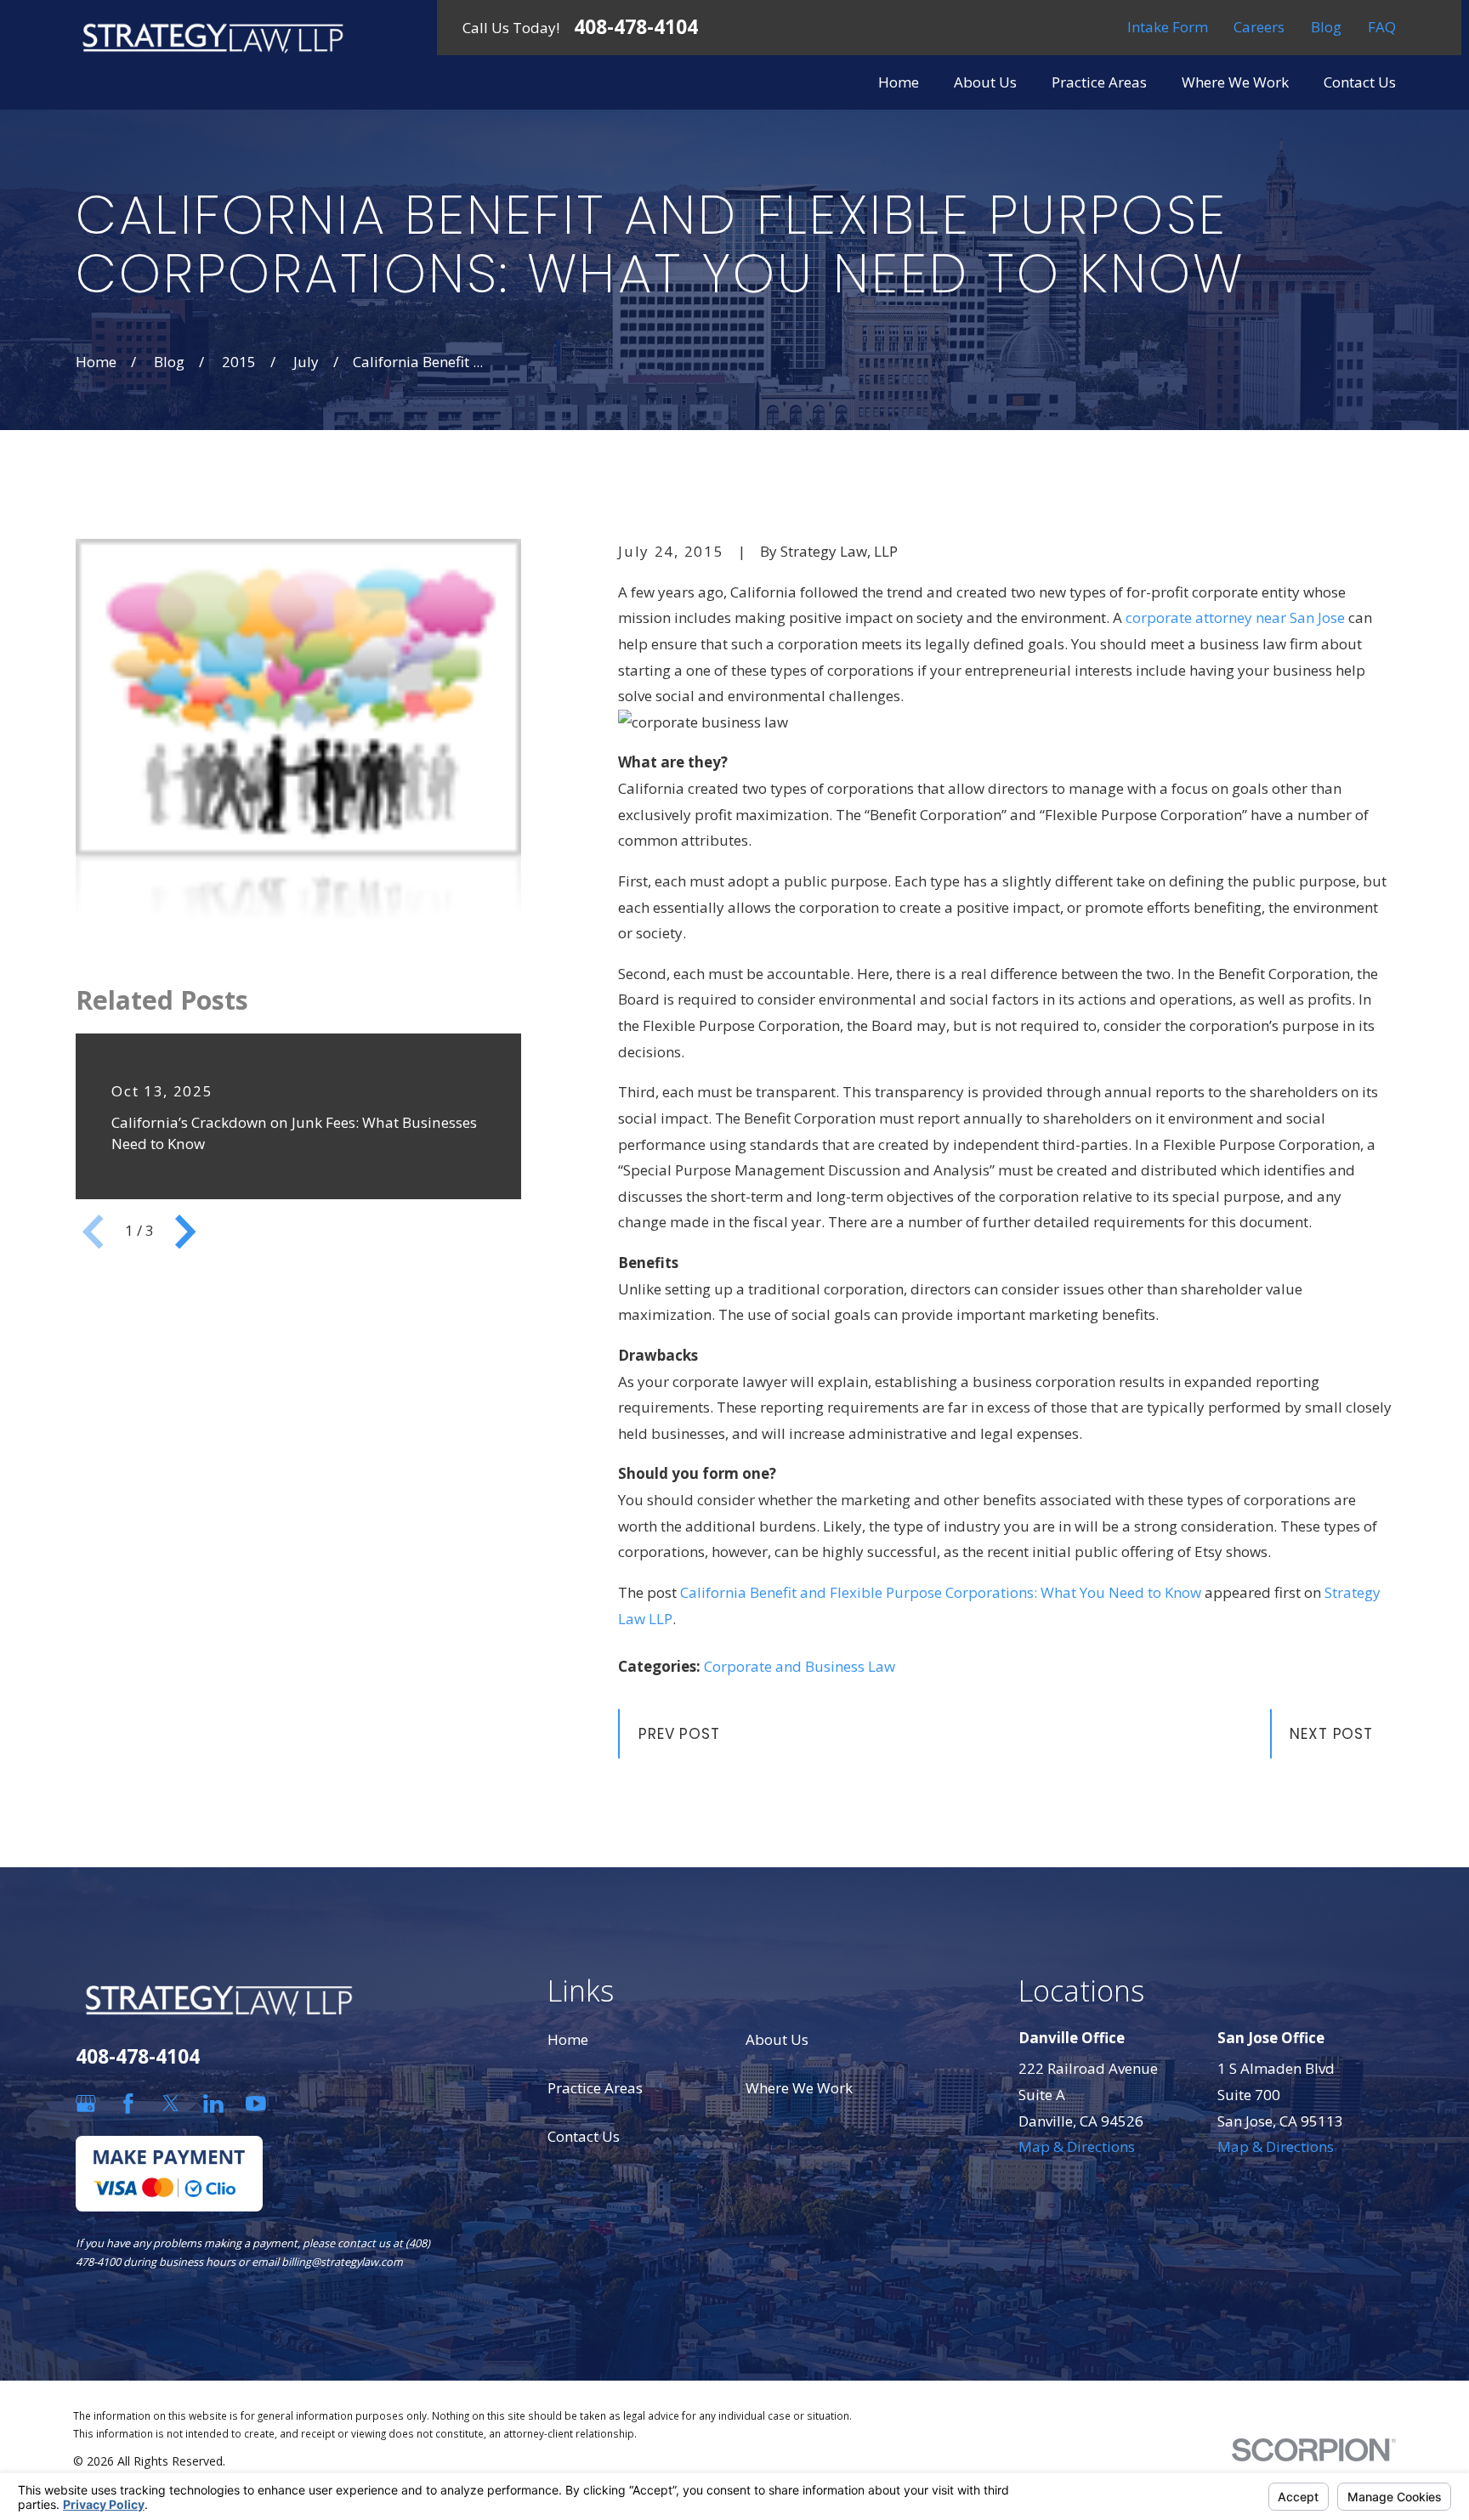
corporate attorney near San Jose (1237, 617)
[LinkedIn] (213, 2104)
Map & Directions (1077, 2146)
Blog (1326, 27)
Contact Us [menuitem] (1360, 82)
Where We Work (799, 2088)
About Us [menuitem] (985, 82)
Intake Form (1168, 27)
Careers (1259, 27)
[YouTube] (256, 2104)
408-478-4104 (636, 28)
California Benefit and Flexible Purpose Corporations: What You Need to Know (941, 1592)
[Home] (213, 37)
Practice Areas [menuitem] (1099, 82)
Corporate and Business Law (800, 1666)
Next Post (1331, 1734)
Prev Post (679, 1734)
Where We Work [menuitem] (1235, 82)
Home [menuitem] (899, 82)
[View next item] (185, 1232)
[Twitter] (171, 2104)
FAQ (1382, 27)
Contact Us (584, 2136)
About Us (777, 2039)
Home (568, 2039)
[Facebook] (128, 2104)
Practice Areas (595, 2088)
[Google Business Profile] (86, 2104)
